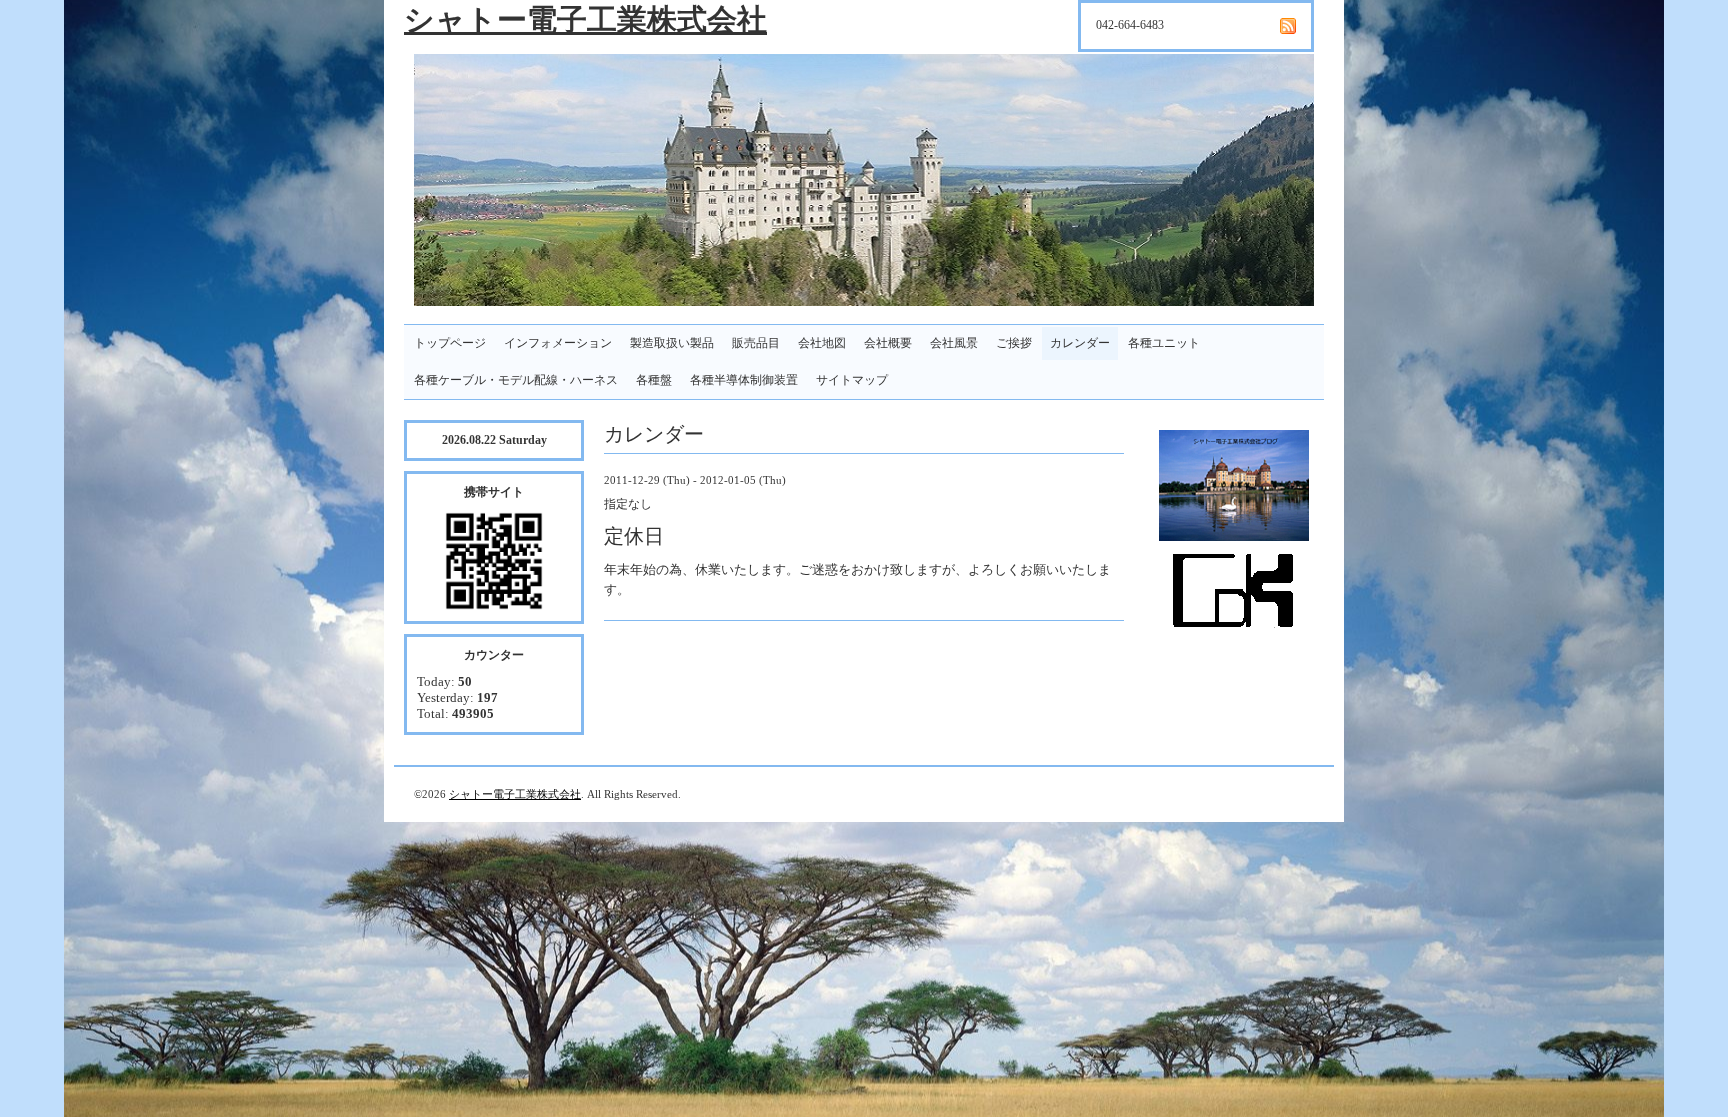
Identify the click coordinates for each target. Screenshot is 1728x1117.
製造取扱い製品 (672, 343)
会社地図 (822, 343)
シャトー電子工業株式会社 (585, 19)
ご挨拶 (1014, 343)
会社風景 (954, 343)
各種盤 (654, 380)
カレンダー (1080, 343)
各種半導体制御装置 (744, 380)
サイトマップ (852, 380)
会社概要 (888, 343)
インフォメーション (558, 343)
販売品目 (756, 343)
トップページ (450, 343)
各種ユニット (1164, 343)
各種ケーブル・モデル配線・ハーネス (516, 380)
